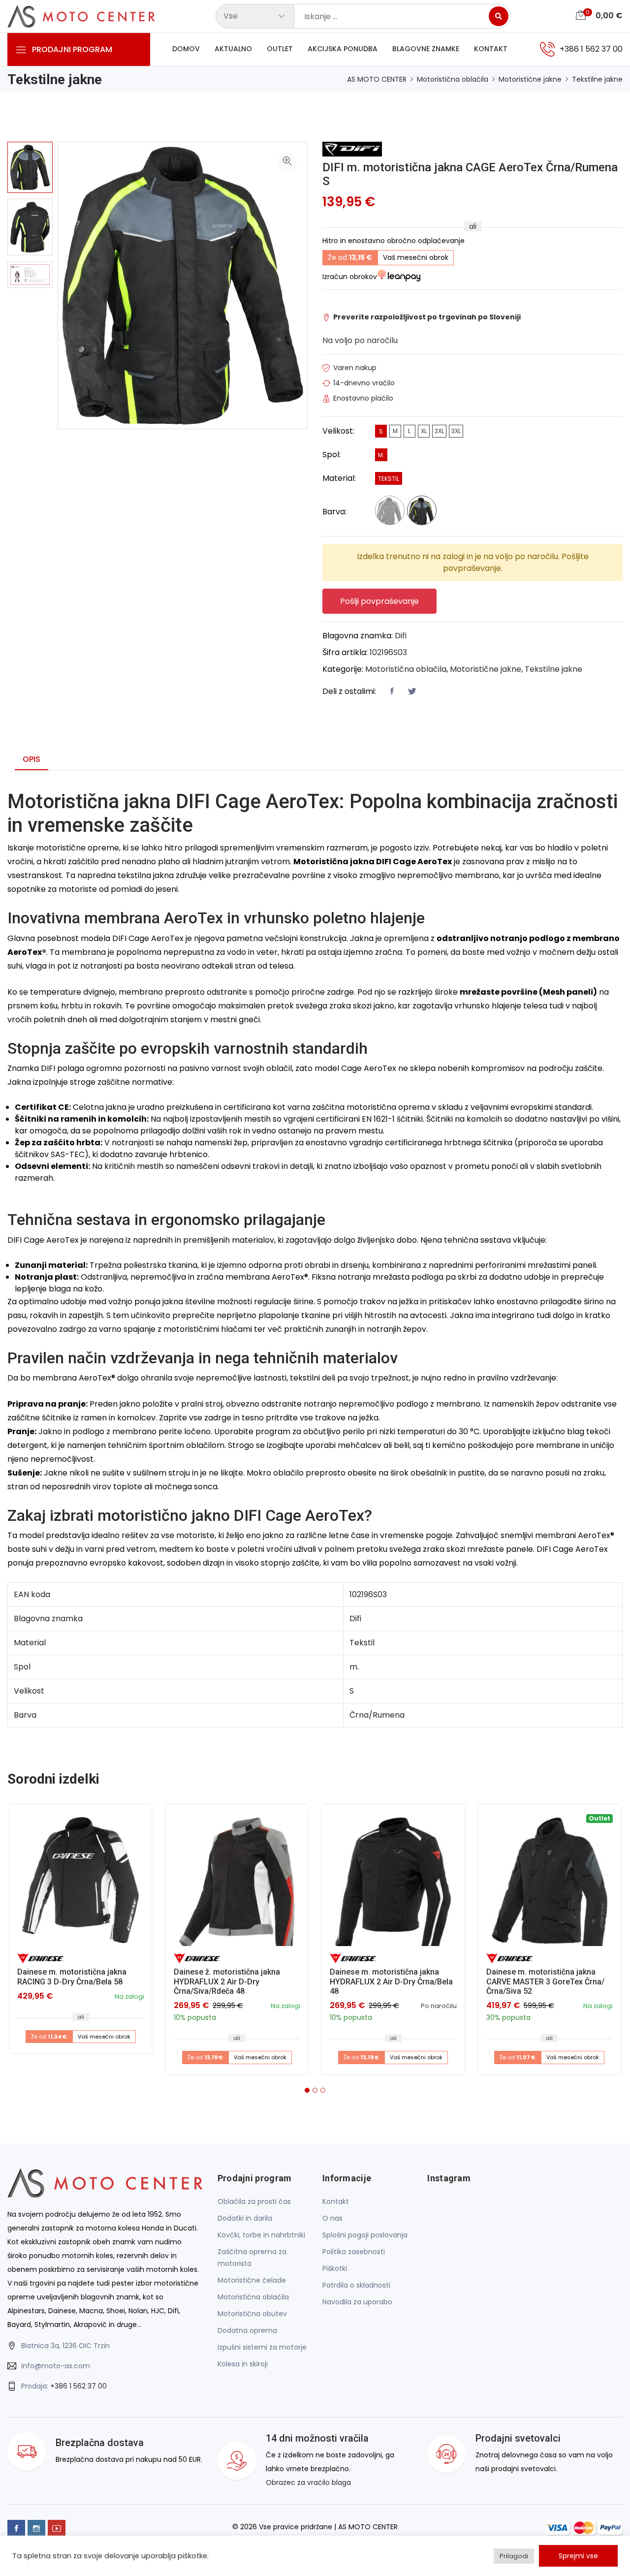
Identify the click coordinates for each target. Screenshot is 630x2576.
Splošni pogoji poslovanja (365, 2235)
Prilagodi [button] (514, 2556)
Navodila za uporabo (357, 2302)
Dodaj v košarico (84, 1879)
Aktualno (233, 49)
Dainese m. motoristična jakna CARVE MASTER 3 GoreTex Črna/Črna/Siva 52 (545, 1981)
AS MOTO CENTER (377, 79)
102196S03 (388, 652)
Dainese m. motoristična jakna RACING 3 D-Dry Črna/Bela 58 (72, 1977)
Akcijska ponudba (343, 49)
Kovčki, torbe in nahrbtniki (261, 2235)
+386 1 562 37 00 (79, 2386)
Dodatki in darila (245, 2218)
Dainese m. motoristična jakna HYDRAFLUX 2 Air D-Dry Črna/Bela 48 (391, 1981)
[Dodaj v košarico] (81, 1876)
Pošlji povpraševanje (379, 601)
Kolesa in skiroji (243, 2364)
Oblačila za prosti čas (254, 2201)
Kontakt (491, 49)
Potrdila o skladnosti (356, 2285)
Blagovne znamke (426, 49)
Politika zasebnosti (354, 2252)
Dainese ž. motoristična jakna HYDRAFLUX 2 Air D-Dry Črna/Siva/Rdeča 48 (227, 1981)
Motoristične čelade (252, 2280)
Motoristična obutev (252, 2314)
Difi (401, 636)
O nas (332, 2218)
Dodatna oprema (247, 2330)
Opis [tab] (31, 759)
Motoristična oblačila (453, 79)
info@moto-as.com (56, 2366)
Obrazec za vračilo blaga (308, 2482)
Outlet (280, 49)
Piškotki (335, 2268)
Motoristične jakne (530, 79)
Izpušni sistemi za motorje (262, 2347)
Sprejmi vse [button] (578, 2556)
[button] (307, 2090)
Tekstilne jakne (597, 79)
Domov (186, 49)
